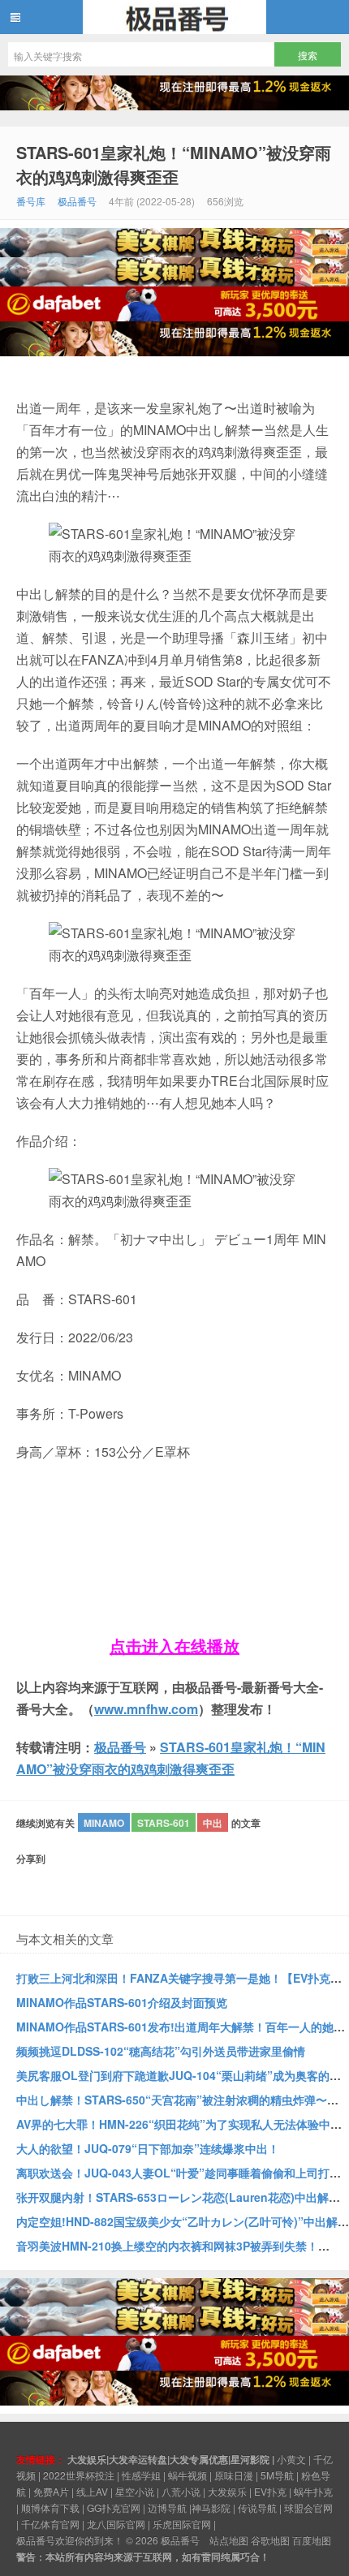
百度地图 (312, 2540)
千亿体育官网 (50, 2524)
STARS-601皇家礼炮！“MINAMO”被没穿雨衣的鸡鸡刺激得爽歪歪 (174, 164)
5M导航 (277, 2475)
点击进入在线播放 (174, 1646)
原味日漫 (234, 2475)
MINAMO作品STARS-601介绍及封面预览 (122, 2002)
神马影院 (211, 2507)
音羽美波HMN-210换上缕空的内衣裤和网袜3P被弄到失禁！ (167, 2246)
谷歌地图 (270, 2540)
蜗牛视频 (187, 2475)
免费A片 (51, 2491)
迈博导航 (167, 2507)
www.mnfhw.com (146, 1709)
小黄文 (291, 2459)
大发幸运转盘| (139, 2459)
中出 (213, 1823)
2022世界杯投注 (79, 2475)
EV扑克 (270, 2491)
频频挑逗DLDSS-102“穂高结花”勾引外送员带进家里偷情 (161, 2051)
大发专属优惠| (200, 2459)
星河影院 (250, 2459)
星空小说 (135, 2491)
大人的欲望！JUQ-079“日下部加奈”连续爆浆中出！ (148, 2148)
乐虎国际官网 (182, 2524)
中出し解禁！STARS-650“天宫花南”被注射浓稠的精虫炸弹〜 (172, 2100)
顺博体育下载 (50, 2507)
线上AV (92, 2491)
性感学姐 (141, 2475)
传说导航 (257, 2507)
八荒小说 (181, 2491)
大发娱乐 (227, 2491)
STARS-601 (164, 1823)
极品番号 (174, 17)
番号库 (31, 201)
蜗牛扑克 (313, 2491)
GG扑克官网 (114, 2507)
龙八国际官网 (116, 2524)
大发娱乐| (88, 2459)
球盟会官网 (308, 2507)
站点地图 (229, 2540)
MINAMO (104, 1823)
